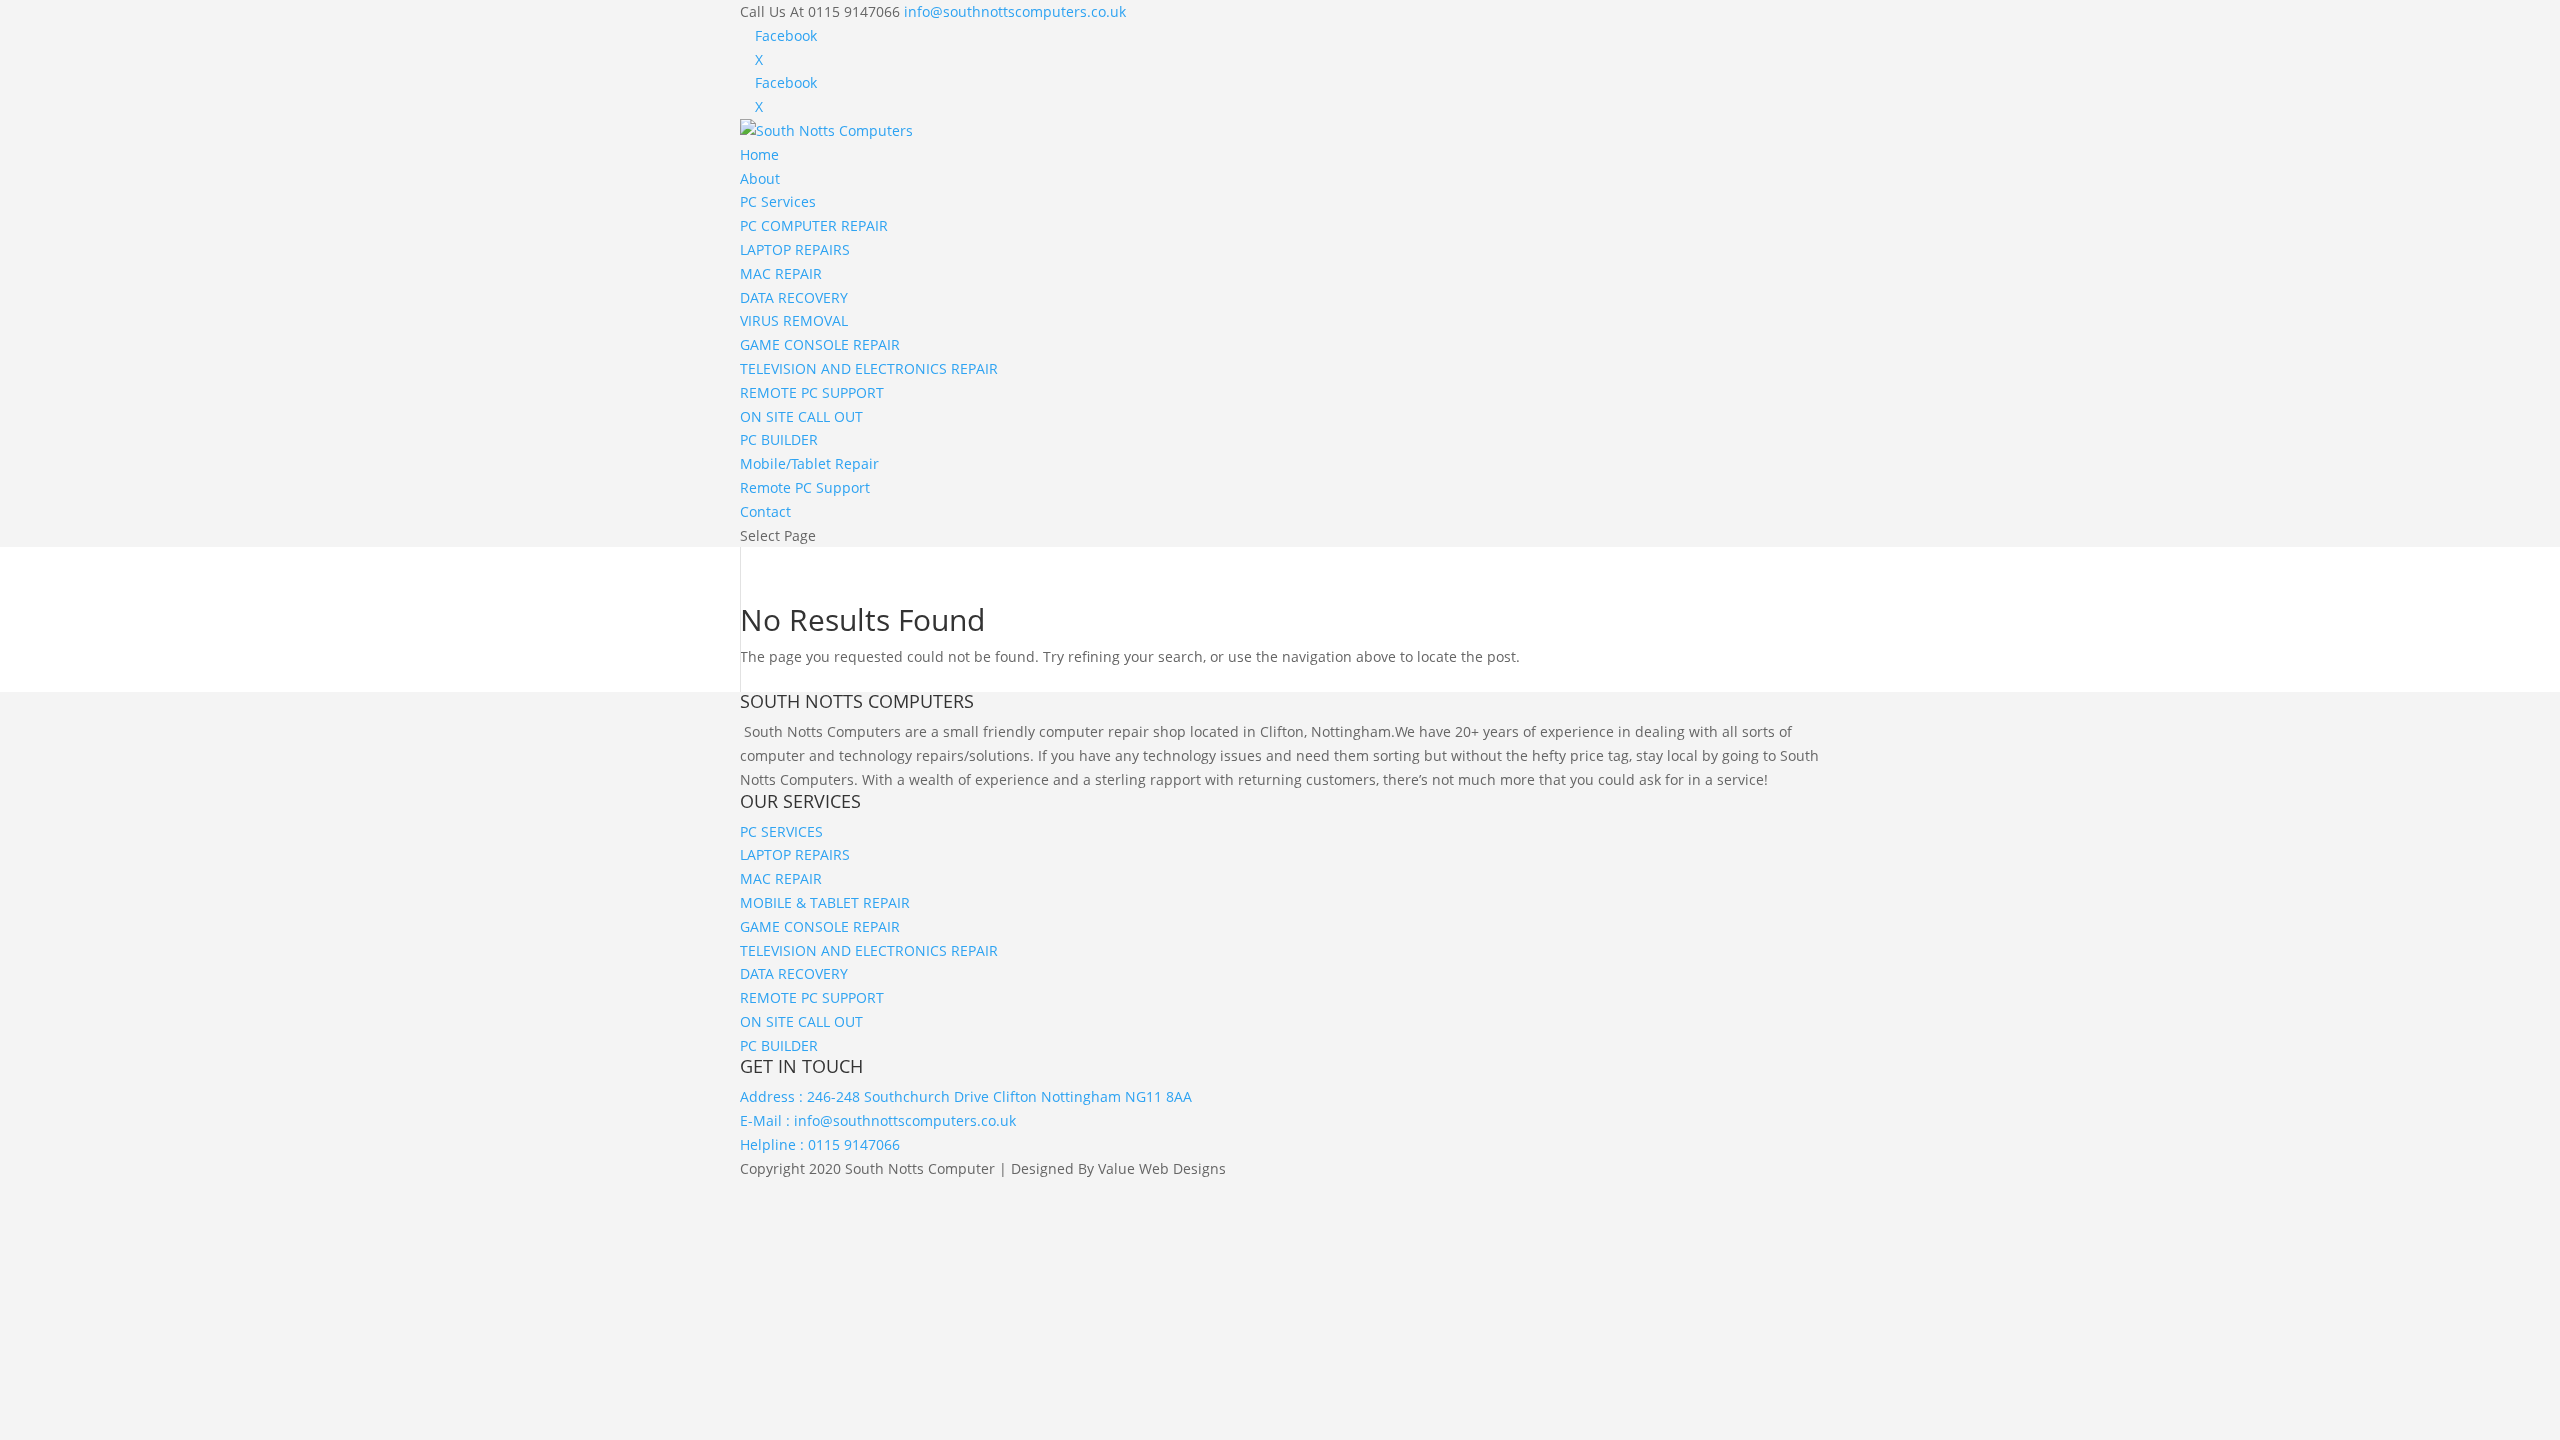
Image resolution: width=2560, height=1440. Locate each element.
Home (759, 154)
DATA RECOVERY (794, 297)
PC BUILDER (779, 439)
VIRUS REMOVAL (794, 320)
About (760, 178)
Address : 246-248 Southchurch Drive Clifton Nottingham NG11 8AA (966, 1096)
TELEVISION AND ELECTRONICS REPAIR (869, 368)
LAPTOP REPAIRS (795, 249)
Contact (765, 511)
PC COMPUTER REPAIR (814, 225)
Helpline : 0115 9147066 (820, 1144)
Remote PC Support (805, 487)
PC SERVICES (781, 831)
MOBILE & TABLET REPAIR (825, 902)
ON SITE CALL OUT (801, 416)
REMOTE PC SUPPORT (812, 392)
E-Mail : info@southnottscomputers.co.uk (878, 1120)
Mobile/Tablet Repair (809, 463)
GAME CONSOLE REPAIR (820, 344)
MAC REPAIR (781, 273)
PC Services (778, 201)
